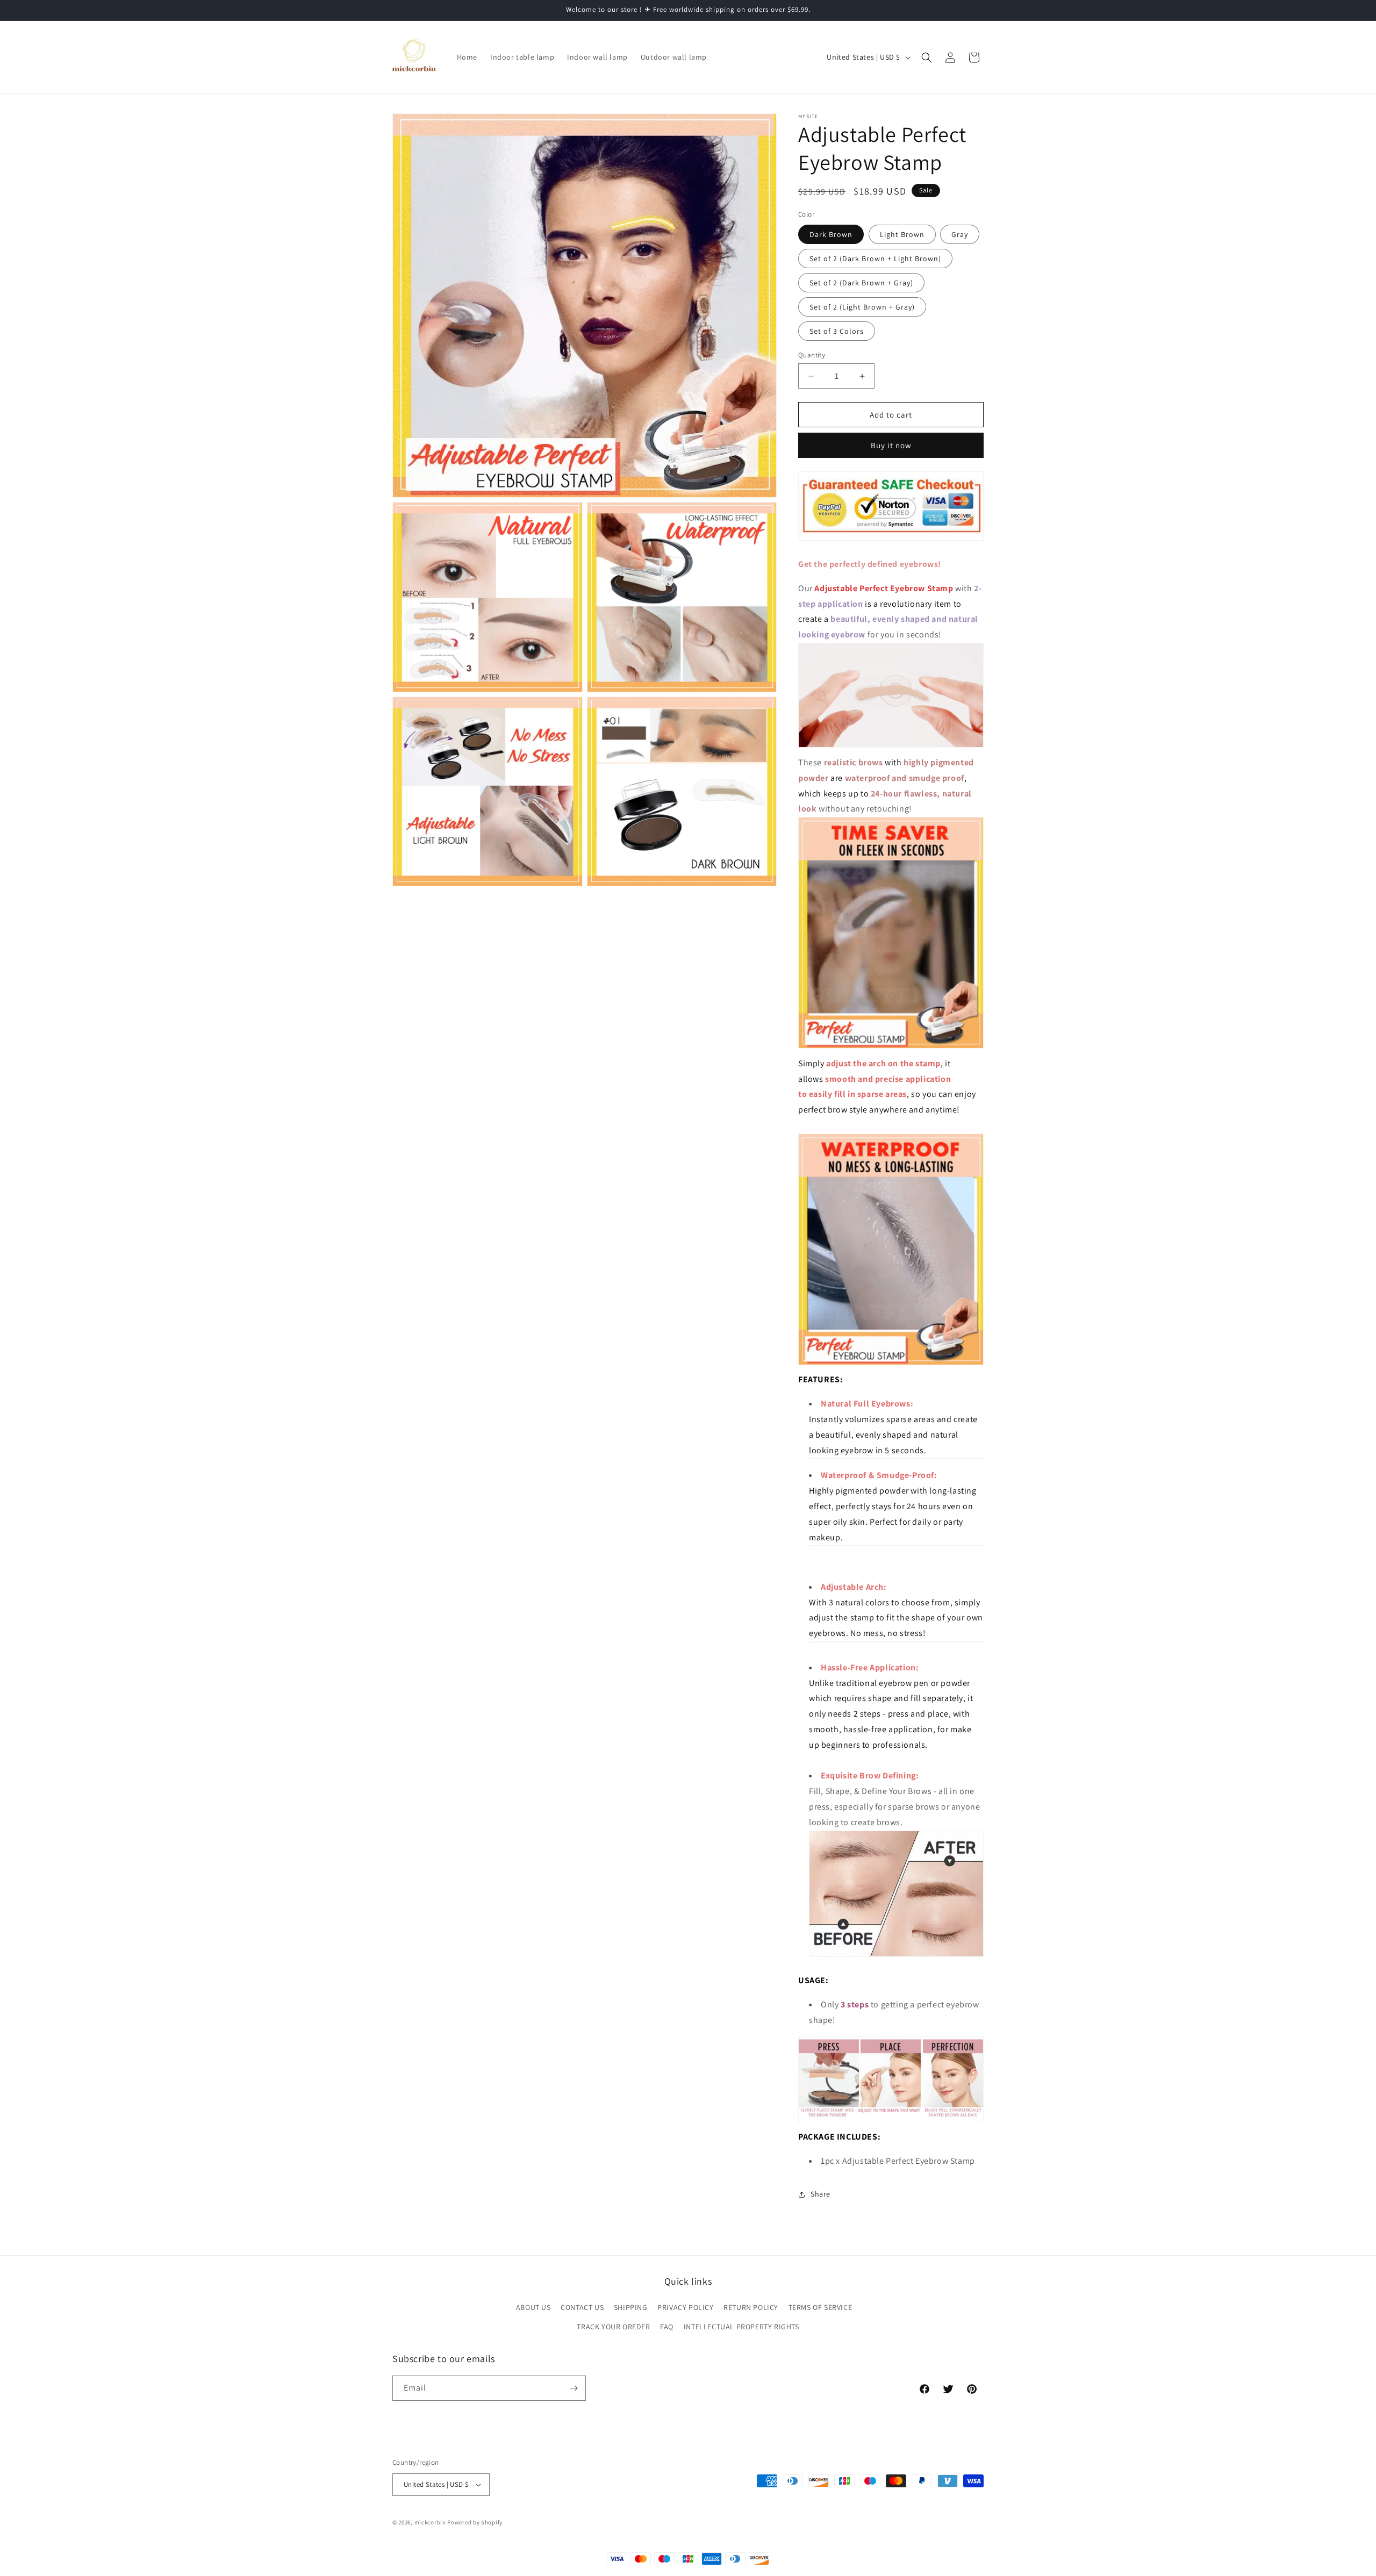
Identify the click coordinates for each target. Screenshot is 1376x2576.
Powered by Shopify (475, 2522)
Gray (960, 234)
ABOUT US (533, 2308)
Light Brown (902, 234)
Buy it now (891, 445)
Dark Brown (831, 234)
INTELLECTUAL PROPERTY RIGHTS (741, 2327)
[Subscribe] (574, 2388)
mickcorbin (430, 2522)
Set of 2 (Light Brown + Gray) (862, 307)
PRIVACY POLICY (685, 2308)
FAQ (667, 2327)
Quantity (812, 355)
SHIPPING (631, 2308)
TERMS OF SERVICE (820, 2308)
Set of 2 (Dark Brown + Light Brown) (875, 259)
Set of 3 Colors (837, 331)
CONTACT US (582, 2308)
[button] (927, 58)
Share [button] (820, 2194)
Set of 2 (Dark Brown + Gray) (861, 283)
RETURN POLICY (751, 2308)
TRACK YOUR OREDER (613, 2327)
